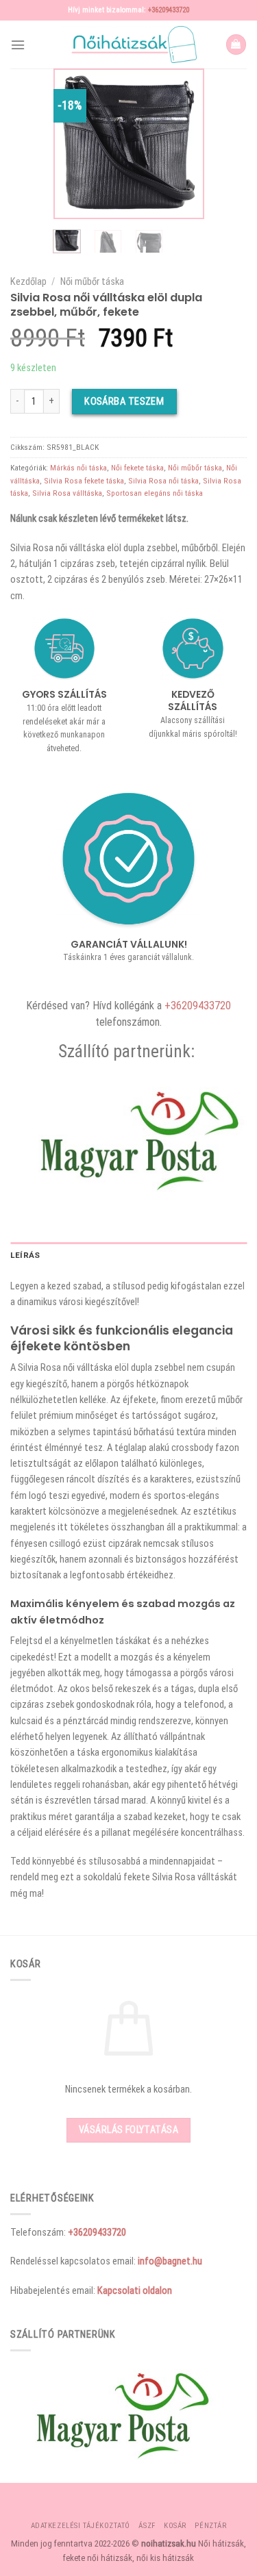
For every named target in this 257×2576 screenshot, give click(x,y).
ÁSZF (147, 2526)
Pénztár (210, 2526)
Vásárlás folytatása (128, 2130)
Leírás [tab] (25, 1255)
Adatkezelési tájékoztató (81, 2526)
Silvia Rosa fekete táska (84, 481)
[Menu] (18, 45)
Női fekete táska (137, 468)
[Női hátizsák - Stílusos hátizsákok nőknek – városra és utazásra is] (129, 45)
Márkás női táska (78, 468)
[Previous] (73, 144)
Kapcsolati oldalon (135, 2290)
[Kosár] (236, 45)
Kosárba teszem (124, 401)
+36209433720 (169, 10)
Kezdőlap (28, 281)
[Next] (184, 144)
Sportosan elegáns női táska (155, 493)
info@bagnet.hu (170, 2261)
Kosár (175, 2526)
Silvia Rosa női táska (163, 481)
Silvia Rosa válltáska (67, 493)
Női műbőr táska (92, 281)
